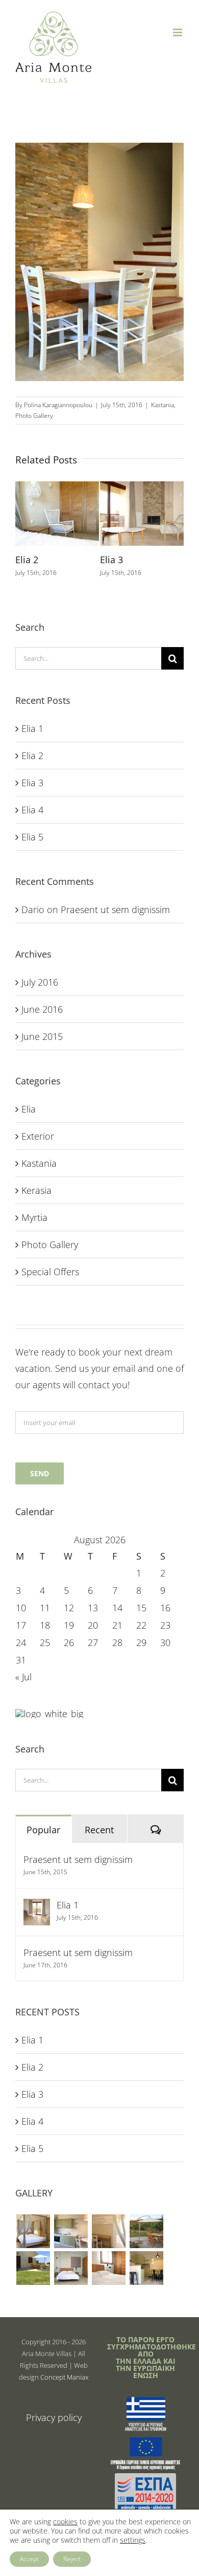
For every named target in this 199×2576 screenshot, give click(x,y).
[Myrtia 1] (33, 2231)
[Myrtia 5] (33, 2268)
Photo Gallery (34, 416)
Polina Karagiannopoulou (58, 405)
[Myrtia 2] (71, 2231)
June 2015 (42, 1036)
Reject (72, 2559)
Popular (43, 1830)
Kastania (163, 405)
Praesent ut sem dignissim (115, 909)
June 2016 (42, 1009)
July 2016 (40, 982)
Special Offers (50, 1272)
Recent (99, 1830)
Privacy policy (54, 2417)
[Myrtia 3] (108, 2231)
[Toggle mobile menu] (178, 32)
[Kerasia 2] (108, 2268)
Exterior (38, 1136)
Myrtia (34, 1217)
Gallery (57, 500)
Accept (29, 2559)
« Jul (23, 1677)
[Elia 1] (37, 1907)
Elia (29, 1109)
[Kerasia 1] (71, 2268)
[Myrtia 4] (146, 2231)
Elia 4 (32, 810)
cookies (65, 2522)
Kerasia (36, 1190)
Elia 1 (32, 728)
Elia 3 (111, 560)
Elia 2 (27, 560)
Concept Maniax (64, 2377)
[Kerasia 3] (146, 2268)
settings (133, 2540)
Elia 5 (32, 837)
